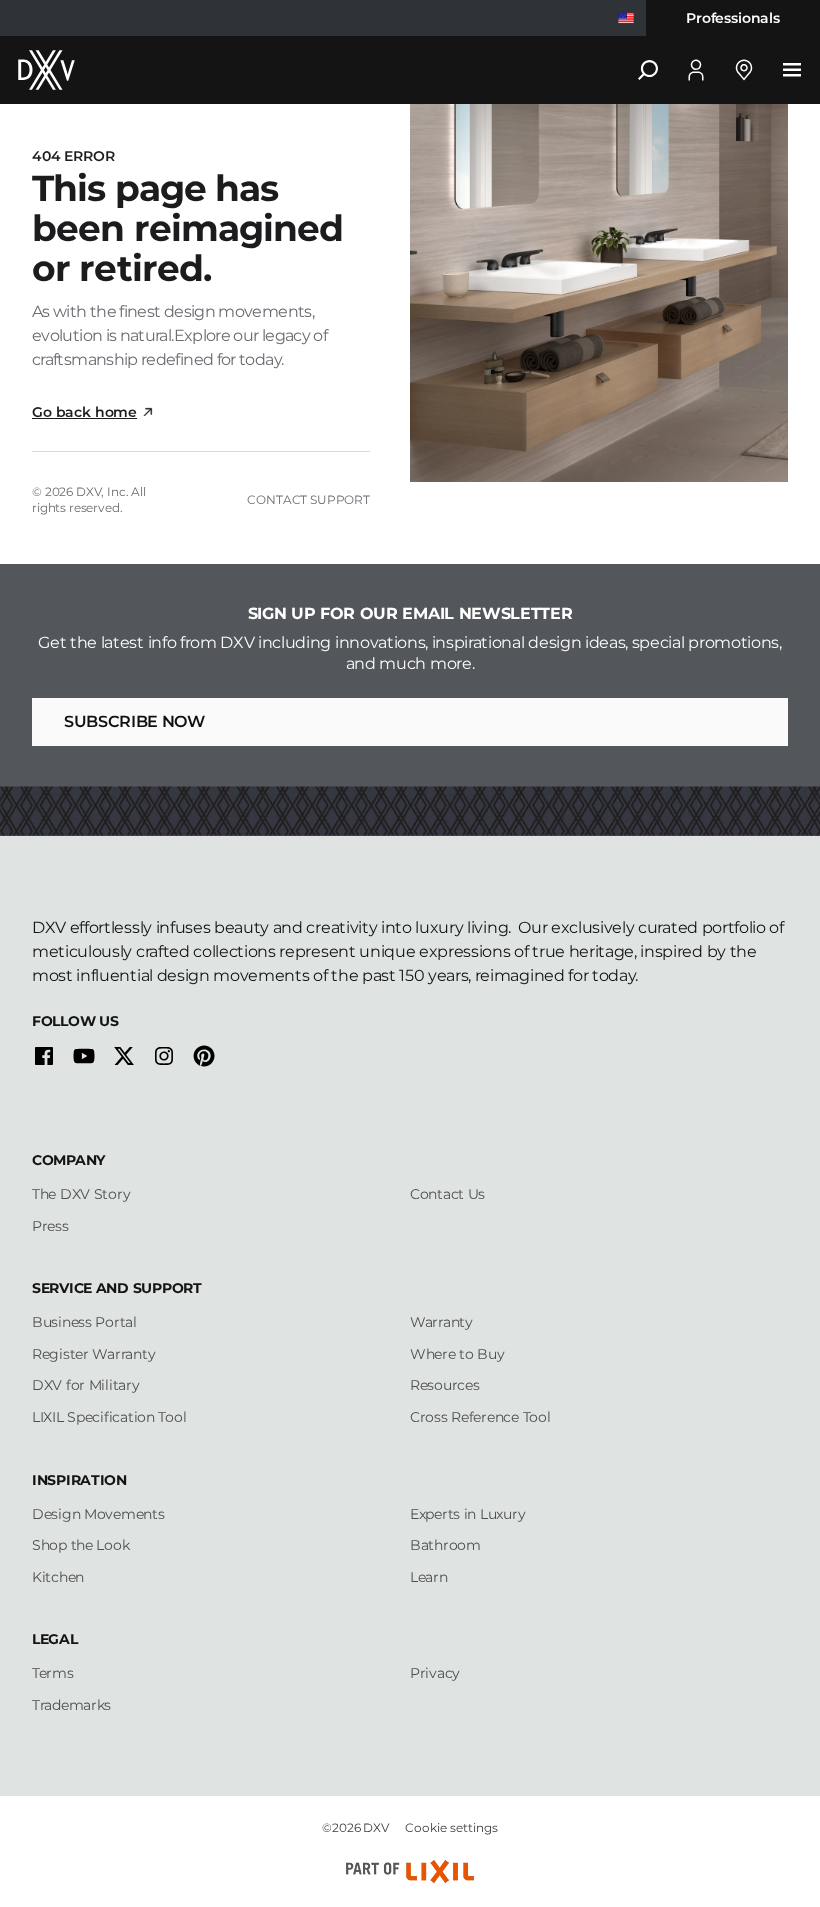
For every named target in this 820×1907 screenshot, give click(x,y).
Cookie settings (451, 1827)
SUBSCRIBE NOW (134, 721)
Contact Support (308, 499)
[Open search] (648, 70)
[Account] (696, 70)
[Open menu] (792, 70)
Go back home (84, 412)
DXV (89, 491)
